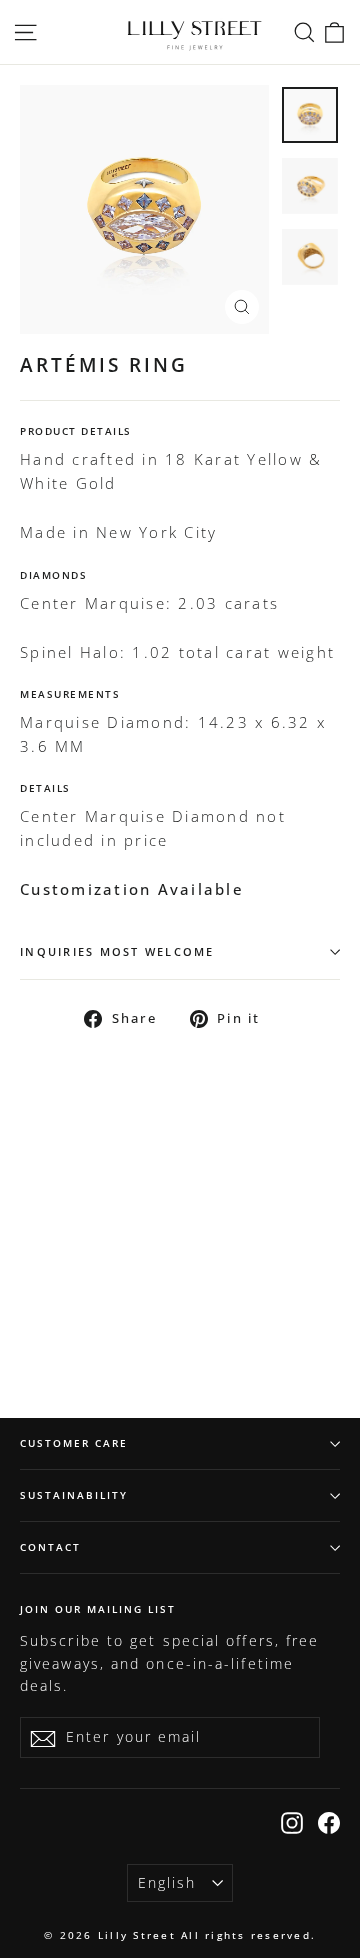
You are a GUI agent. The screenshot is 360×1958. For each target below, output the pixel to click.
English (167, 1882)
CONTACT (50, 1547)
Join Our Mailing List (98, 1608)
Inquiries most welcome (117, 951)
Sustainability (74, 1495)
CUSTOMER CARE (74, 1443)
